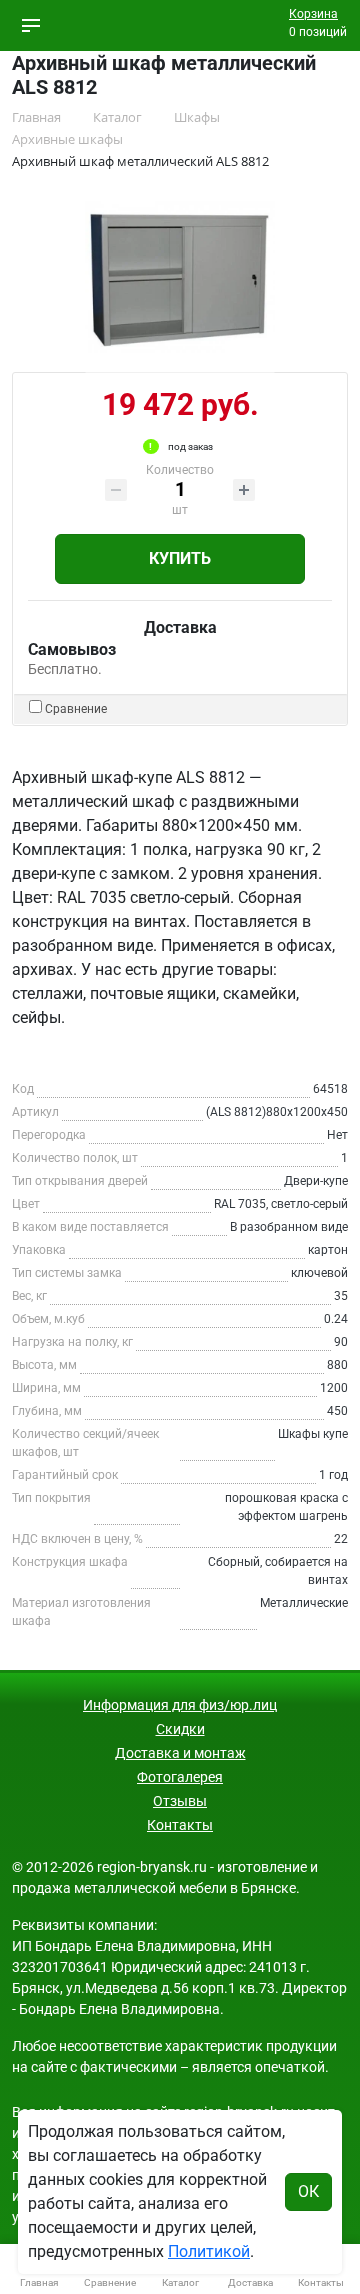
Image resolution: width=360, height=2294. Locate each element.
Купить (180, 558)
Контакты (180, 1825)
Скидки (180, 1729)
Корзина (313, 14)
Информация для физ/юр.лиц (180, 1705)
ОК (308, 2191)
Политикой (209, 2251)
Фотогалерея (180, 1777)
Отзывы (180, 1801)
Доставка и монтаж (180, 1753)
